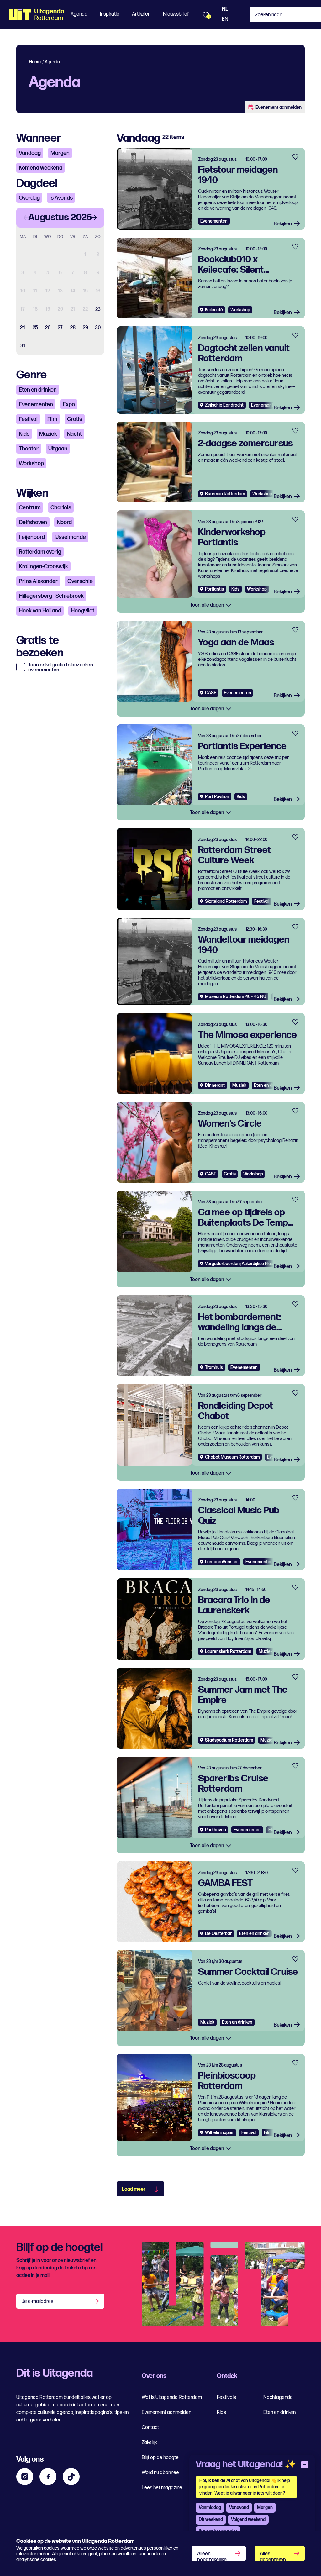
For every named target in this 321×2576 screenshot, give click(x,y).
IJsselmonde (70, 537)
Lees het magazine (162, 2488)
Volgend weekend (248, 2519)
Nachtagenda (278, 2397)
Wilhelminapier (219, 2133)
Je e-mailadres (37, 2302)
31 (23, 346)
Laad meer (134, 2189)
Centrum (30, 508)
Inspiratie (110, 14)
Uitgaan (58, 449)
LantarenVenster (221, 1562)
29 (85, 328)
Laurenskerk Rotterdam (228, 1651)
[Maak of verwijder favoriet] (295, 157)
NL (225, 9)
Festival (28, 419)
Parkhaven (216, 1830)
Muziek (48, 434)
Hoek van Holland (40, 611)
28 (73, 328)
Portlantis (214, 589)
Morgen (60, 153)
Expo (69, 405)
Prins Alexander (38, 581)
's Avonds (61, 198)
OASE (211, 693)
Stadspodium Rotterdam (229, 1740)
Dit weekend (211, 2519)
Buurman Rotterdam (225, 494)
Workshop (31, 463)
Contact (150, 2428)
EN (225, 19)
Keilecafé (214, 310)
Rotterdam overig (40, 552)
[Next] (94, 218)
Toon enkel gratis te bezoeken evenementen (61, 668)
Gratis (75, 419)
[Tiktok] (71, 2477)
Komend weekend (41, 168)
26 (48, 328)
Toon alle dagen (208, 605)
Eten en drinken (38, 390)
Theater (29, 449)
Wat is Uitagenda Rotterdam (172, 2397)
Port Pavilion (217, 797)
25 (35, 328)
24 (23, 328)
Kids (24, 434)
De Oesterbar (218, 1934)
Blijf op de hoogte (160, 2458)
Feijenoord (32, 537)
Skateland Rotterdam (226, 901)
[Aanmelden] (97, 2301)
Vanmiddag (210, 2508)
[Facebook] (48, 2477)
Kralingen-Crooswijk (43, 567)
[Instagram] (25, 2477)
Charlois (61, 508)
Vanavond (239, 2508)
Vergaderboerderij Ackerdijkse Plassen (243, 1264)
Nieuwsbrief (176, 14)
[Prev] (26, 218)
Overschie (80, 581)
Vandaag (30, 153)
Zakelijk (149, 2443)
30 (98, 328)
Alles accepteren (273, 2556)
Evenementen (36, 405)
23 (98, 310)
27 (60, 328)
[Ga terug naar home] (37, 14)
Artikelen (141, 14)
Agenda (79, 14)
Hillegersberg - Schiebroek (51, 596)
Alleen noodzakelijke (212, 2556)
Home (35, 62)
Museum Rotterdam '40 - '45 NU (236, 997)
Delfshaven (33, 522)
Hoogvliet (83, 611)
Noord (64, 522)
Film (52, 419)
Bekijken (283, 224)
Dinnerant (215, 1085)
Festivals (226, 2397)
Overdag (29, 198)
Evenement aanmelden (279, 107)
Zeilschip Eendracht (224, 405)
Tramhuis (214, 1367)
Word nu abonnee (160, 2473)
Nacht (74, 434)
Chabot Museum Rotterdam (232, 1457)
